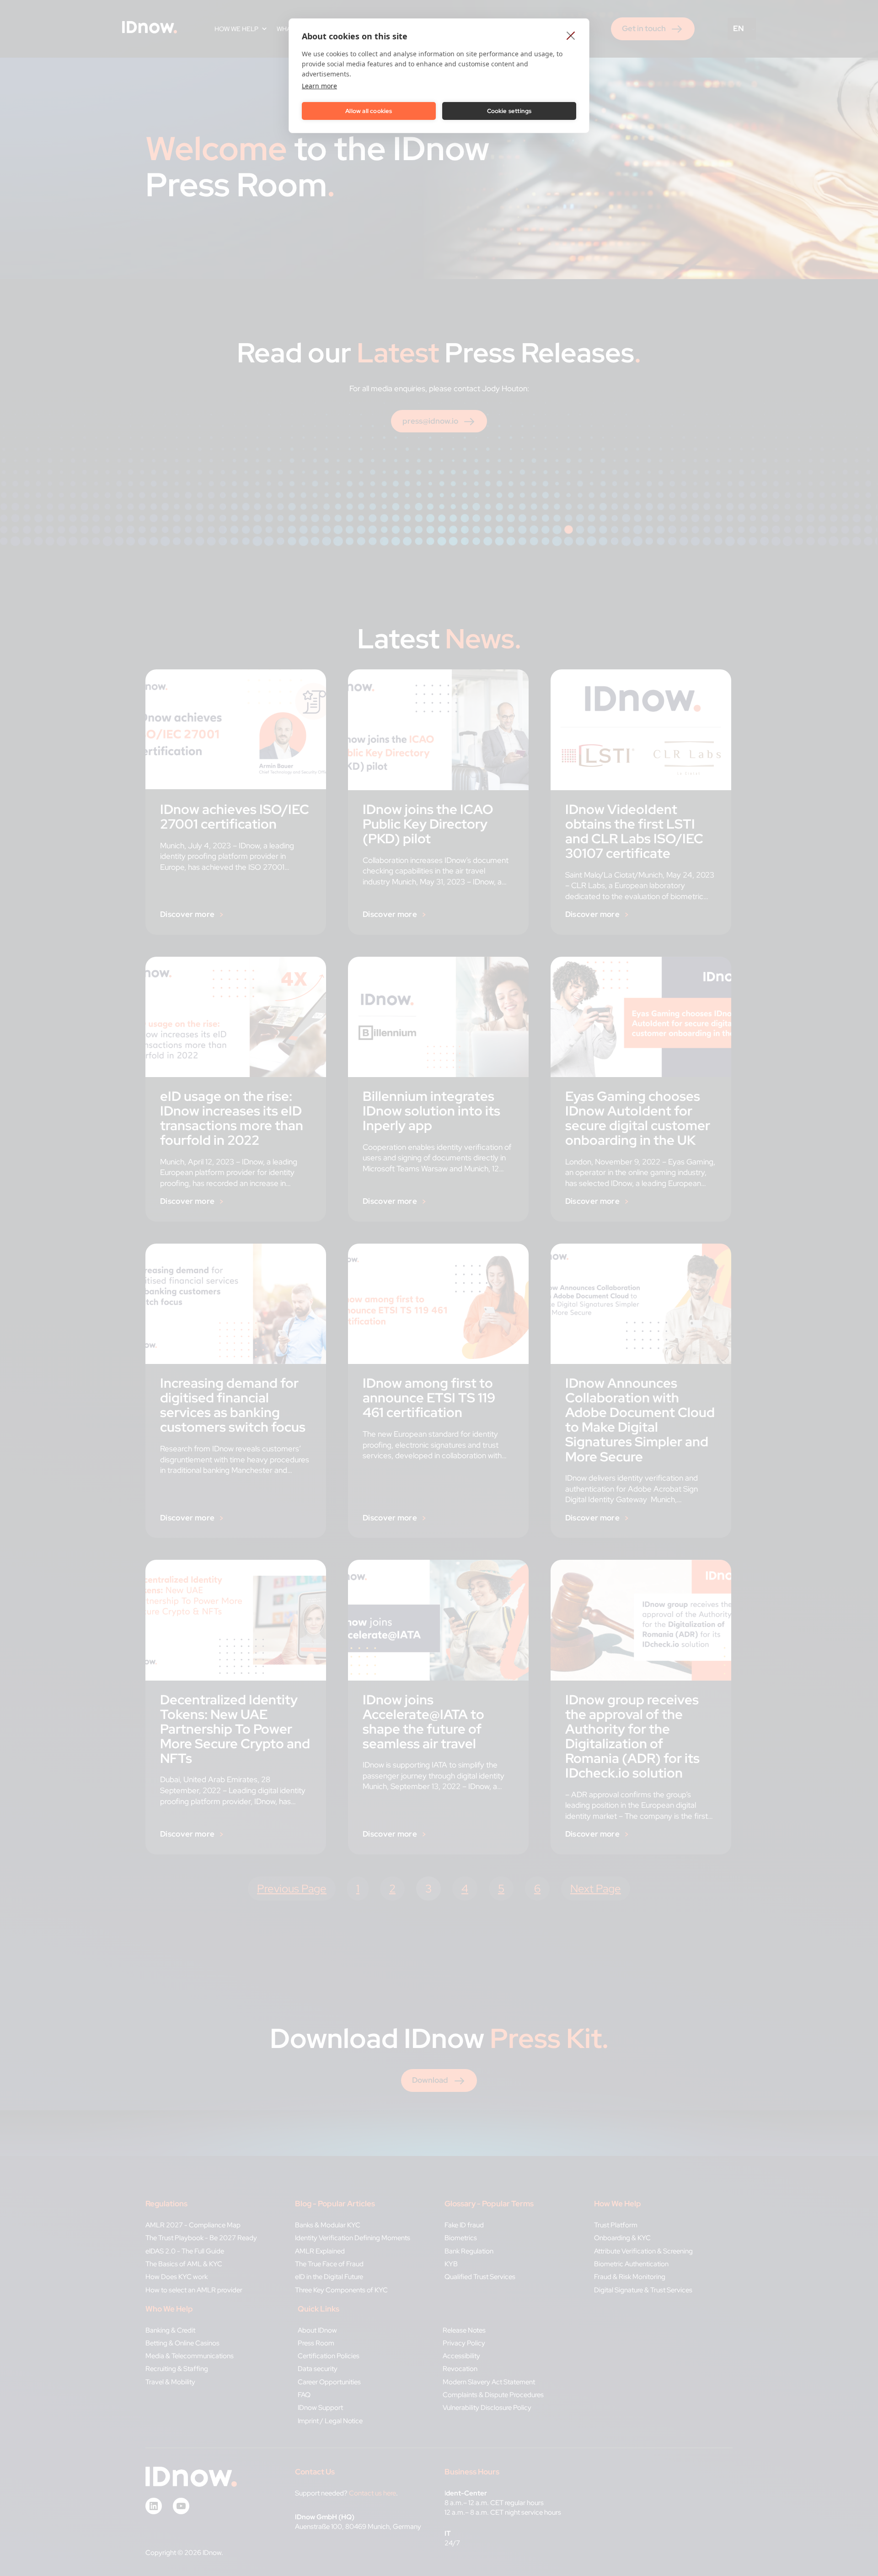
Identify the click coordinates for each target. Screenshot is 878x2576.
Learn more (319, 86)
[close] (571, 35)
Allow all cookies (369, 111)
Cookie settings (509, 111)
